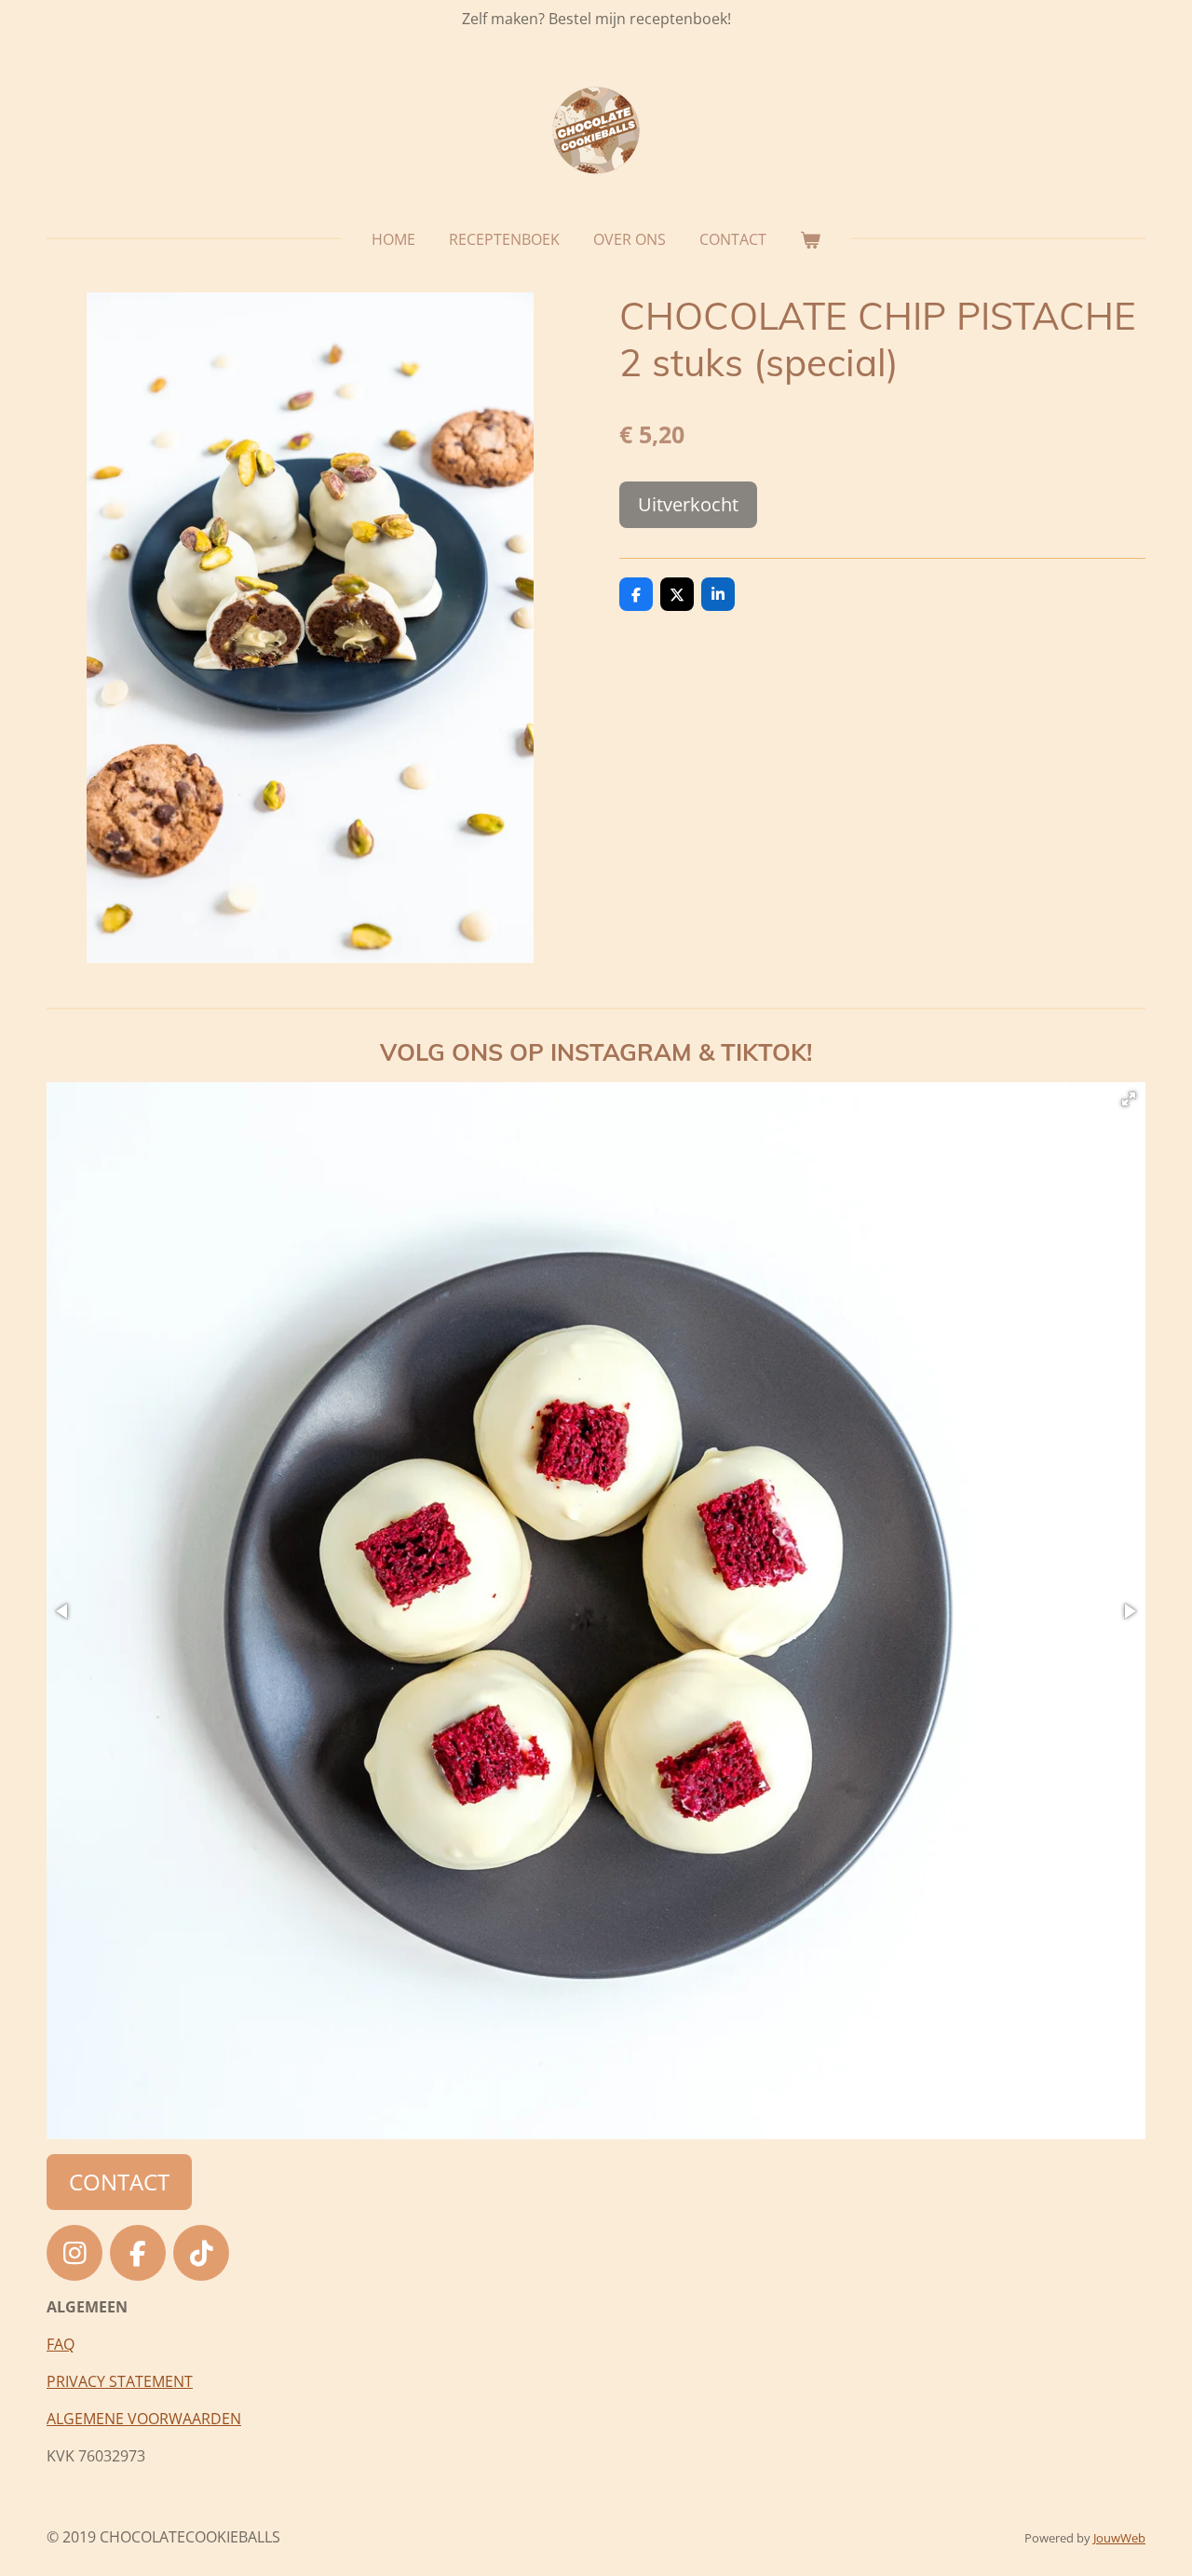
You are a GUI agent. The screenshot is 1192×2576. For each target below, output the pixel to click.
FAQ (61, 2344)
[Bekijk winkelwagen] (810, 239)
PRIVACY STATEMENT (120, 2381)
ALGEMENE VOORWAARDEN (144, 2419)
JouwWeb (1119, 2538)
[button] (1129, 1099)
